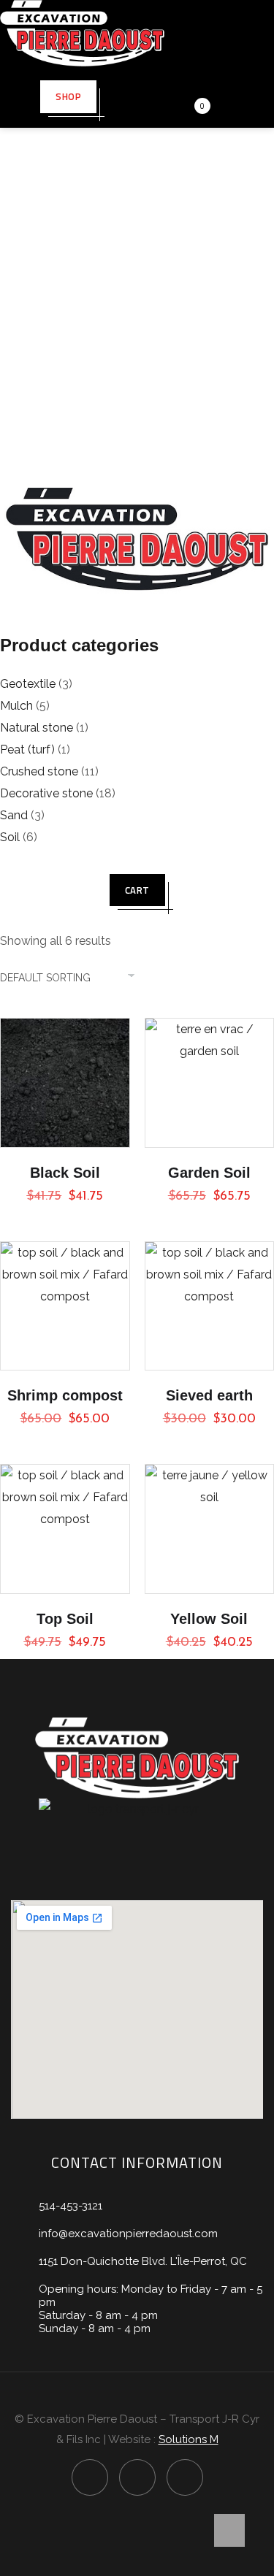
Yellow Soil (209, 1619)
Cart (137, 890)
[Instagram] (137, 2477)
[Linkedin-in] (185, 2477)
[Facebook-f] (90, 2477)
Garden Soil (209, 1173)
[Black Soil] (65, 1083)
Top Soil (65, 1619)
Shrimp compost (65, 1395)
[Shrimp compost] (65, 1306)
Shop (68, 96)
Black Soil (65, 1173)
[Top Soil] (65, 1529)
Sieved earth (209, 1395)
